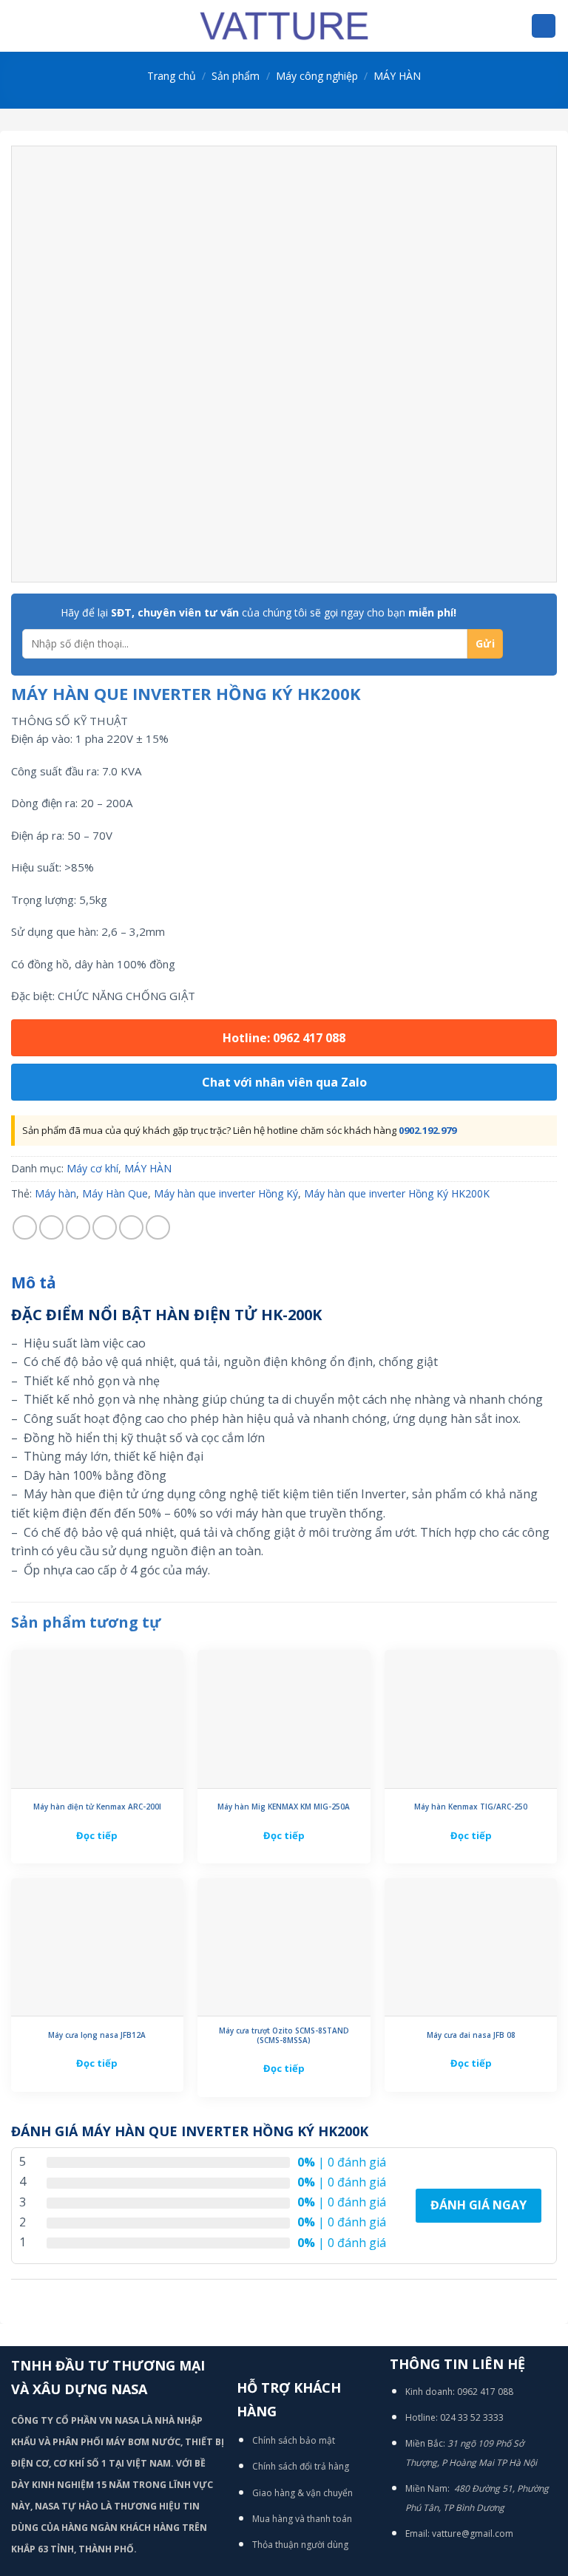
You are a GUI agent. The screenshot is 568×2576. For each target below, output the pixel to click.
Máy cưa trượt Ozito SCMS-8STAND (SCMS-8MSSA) (284, 2036)
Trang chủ (172, 76)
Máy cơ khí (92, 1168)
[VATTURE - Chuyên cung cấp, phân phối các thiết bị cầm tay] (284, 26)
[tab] (34, 1283)
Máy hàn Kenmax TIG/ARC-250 (471, 1807)
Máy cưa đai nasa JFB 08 (471, 2035)
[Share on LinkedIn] (158, 1227)
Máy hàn (55, 1193)
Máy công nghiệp (317, 76)
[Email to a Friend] (105, 1227)
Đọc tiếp (97, 1835)
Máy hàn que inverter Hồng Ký (226, 1193)
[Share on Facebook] (51, 1227)
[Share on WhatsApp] (25, 1227)
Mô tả (34, 1282)
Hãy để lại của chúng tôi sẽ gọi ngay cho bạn (258, 612)
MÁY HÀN (397, 76)
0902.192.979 (427, 1130)
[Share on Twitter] (78, 1227)
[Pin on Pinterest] (131, 1227)
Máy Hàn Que (115, 1193)
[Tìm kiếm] (544, 26)
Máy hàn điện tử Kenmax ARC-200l (97, 1807)
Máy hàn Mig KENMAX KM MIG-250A (284, 1807)
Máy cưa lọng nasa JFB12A (97, 2035)
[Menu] (20, 26)
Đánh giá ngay (479, 2205)
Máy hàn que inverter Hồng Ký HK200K (397, 1193)
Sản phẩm (236, 76)
